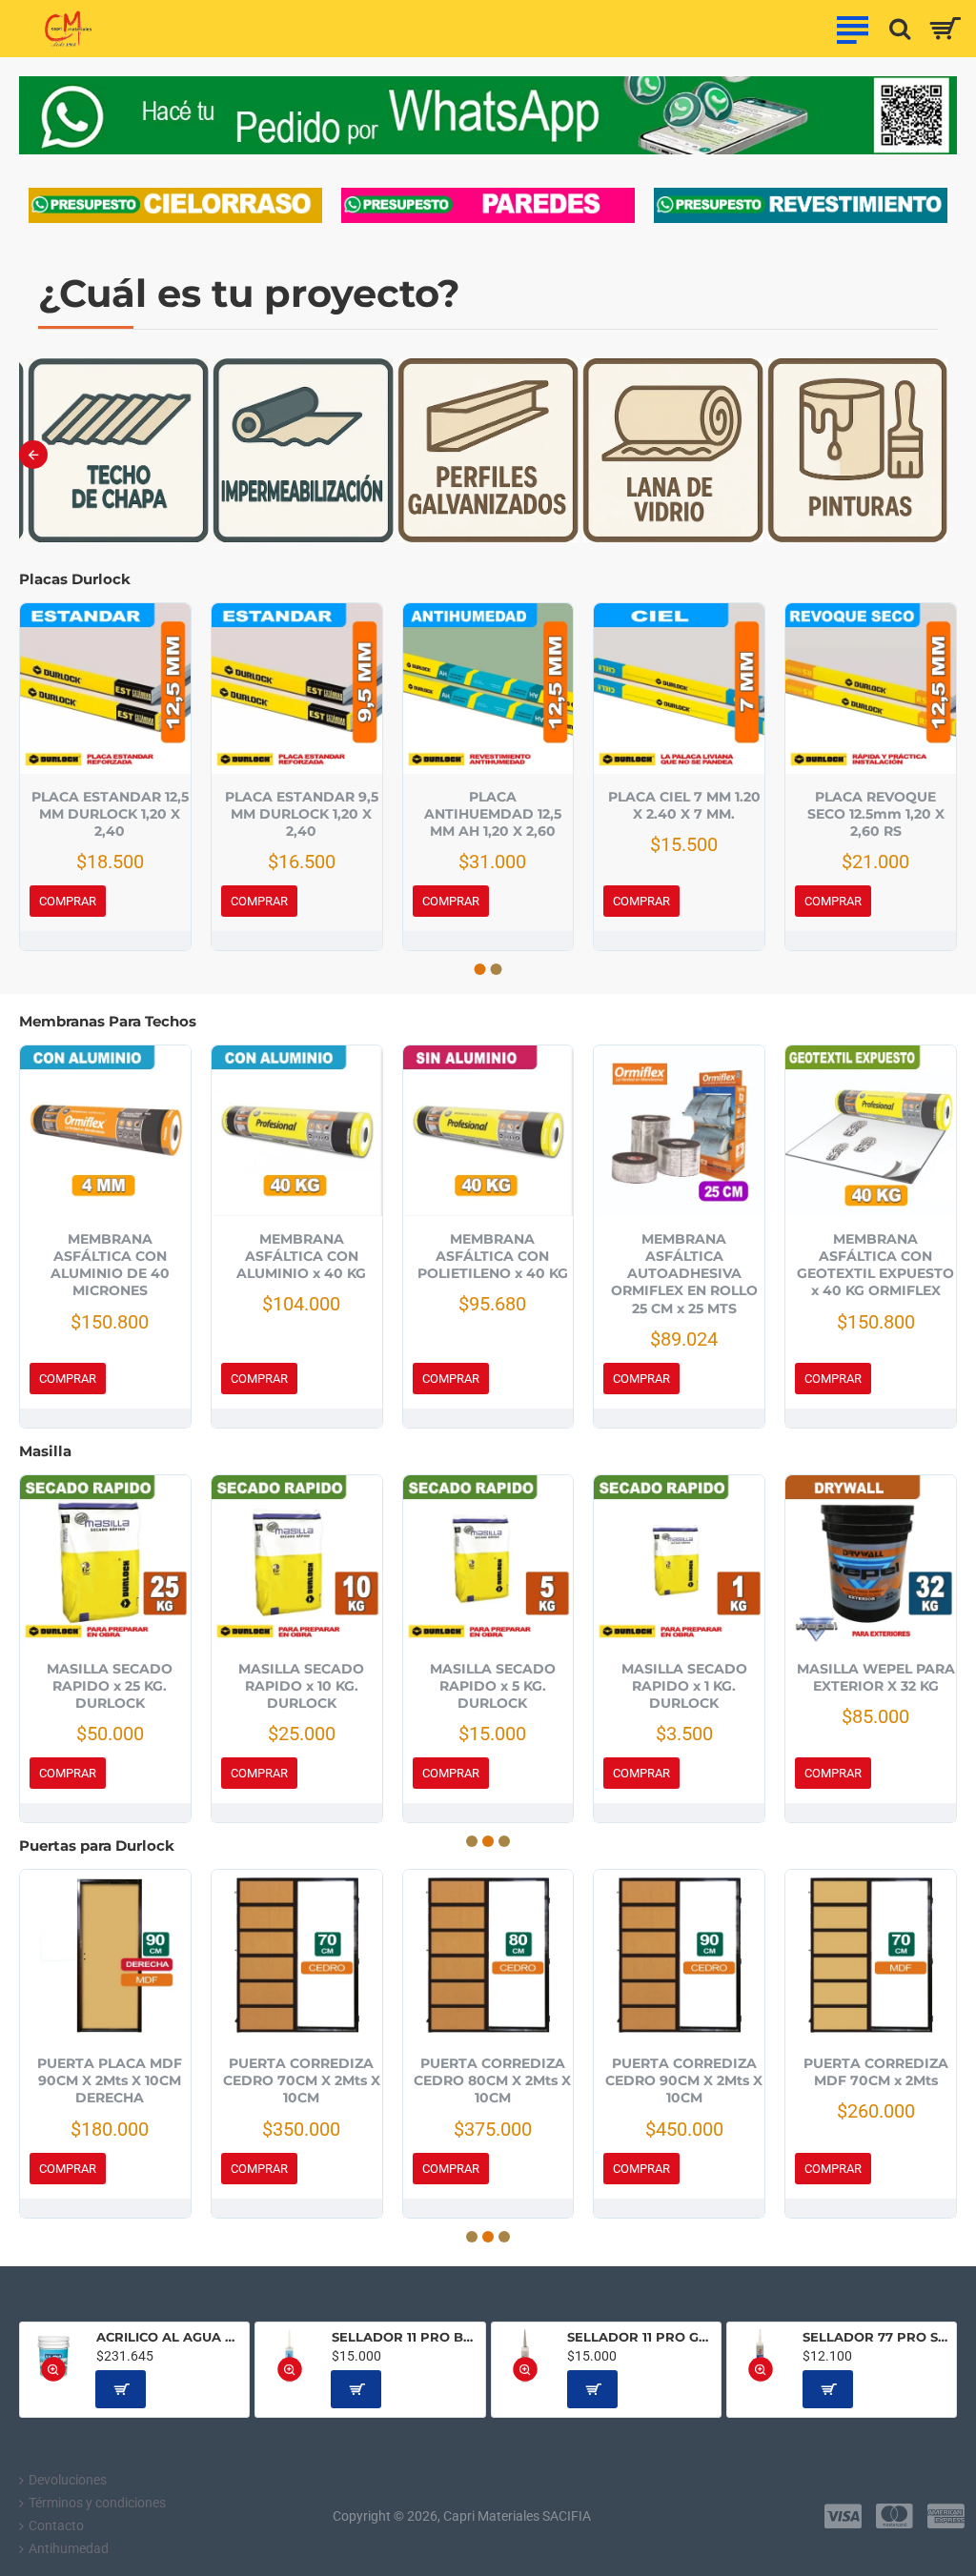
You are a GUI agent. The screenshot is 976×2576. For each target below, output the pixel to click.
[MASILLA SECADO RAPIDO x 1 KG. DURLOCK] (679, 1561)
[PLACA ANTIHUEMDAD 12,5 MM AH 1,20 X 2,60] (488, 689)
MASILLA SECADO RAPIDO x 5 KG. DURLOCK (493, 1686)
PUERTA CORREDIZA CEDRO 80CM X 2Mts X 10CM (492, 2080)
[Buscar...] (895, 29)
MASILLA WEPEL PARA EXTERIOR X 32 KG (876, 1677)
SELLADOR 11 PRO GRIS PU (640, 2337)
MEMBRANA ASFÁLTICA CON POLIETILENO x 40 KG (493, 1256)
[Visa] (843, 2516)
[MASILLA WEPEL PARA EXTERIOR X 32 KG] (871, 1561)
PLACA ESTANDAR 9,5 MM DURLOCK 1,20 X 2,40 (302, 814)
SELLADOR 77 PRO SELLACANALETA (876, 2337)
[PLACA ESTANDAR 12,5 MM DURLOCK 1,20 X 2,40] (105, 689)
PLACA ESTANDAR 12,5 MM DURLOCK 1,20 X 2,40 (110, 814)
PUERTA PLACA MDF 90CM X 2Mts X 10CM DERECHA (110, 2080)
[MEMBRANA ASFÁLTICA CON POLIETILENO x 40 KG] (488, 1131)
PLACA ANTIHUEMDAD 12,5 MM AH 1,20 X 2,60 (493, 814)
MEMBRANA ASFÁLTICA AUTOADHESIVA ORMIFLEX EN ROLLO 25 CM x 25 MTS (684, 1274)
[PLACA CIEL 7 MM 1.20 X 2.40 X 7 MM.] (679, 689)
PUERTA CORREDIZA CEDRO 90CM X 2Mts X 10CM (684, 2080)
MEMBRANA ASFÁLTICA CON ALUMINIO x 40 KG (301, 1256)
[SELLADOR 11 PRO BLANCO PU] (289, 2356)
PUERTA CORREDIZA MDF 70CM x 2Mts (876, 2072)
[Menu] (852, 29)
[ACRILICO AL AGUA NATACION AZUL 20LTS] (54, 2356)
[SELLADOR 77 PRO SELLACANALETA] (761, 2356)
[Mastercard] (895, 2516)
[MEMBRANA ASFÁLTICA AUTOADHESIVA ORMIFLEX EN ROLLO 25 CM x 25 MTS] (679, 1131)
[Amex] (946, 2516)
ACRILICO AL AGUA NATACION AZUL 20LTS (170, 2337)
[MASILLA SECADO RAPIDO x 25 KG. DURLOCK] (105, 1561)
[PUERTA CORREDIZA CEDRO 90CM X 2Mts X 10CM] (679, 1955)
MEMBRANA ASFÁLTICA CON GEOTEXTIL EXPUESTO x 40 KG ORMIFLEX (875, 1265)
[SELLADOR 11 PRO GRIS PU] (526, 2356)
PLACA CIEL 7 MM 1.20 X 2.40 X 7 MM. (684, 805)
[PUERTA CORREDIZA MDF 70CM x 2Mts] (871, 1955)
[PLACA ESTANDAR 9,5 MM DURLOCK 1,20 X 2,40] (297, 689)
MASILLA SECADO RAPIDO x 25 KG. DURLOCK (110, 1686)
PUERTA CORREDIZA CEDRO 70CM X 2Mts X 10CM (302, 2080)
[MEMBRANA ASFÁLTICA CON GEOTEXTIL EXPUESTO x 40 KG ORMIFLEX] (871, 1131)
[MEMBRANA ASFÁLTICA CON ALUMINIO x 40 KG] (297, 1131)
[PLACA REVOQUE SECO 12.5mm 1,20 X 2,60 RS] (871, 689)
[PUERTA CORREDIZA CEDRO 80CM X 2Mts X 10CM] (488, 1955)
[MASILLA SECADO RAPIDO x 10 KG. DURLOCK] (297, 1561)
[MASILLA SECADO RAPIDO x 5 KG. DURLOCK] (488, 1561)
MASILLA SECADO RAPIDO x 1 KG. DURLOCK (684, 1686)
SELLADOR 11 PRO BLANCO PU (405, 2337)
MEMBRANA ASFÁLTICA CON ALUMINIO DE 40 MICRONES (110, 1265)
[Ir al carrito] (945, 29)
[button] (33, 455)
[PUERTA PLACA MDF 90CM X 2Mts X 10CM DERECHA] (105, 1955)
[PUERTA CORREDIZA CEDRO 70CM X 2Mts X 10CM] (297, 1955)
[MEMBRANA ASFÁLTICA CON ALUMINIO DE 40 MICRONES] (105, 1131)
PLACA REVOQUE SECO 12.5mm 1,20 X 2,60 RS (876, 814)
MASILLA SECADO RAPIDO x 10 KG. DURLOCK (301, 1686)
